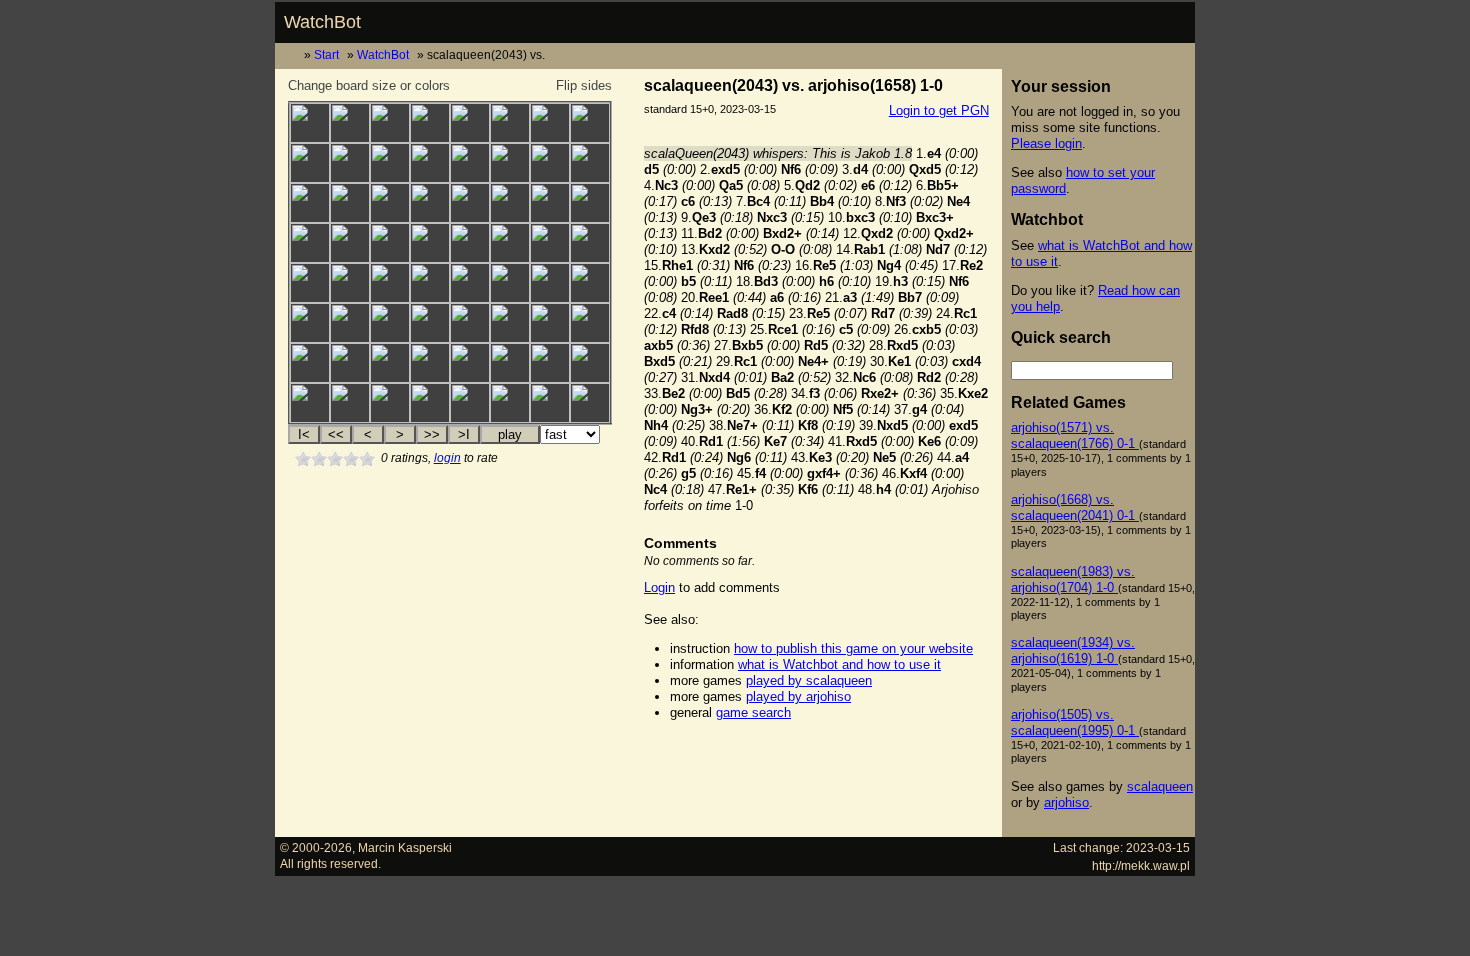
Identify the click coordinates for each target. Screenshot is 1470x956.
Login (659, 587)
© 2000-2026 (316, 847)
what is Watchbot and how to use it (839, 664)
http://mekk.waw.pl (1141, 865)
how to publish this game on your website (853, 648)
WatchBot (322, 22)
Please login (1046, 143)
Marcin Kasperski (405, 847)
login (447, 458)
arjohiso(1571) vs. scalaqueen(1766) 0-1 (1075, 435)
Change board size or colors (369, 85)
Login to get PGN (939, 110)
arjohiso (1066, 802)
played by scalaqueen (809, 680)
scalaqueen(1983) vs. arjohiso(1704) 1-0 (1073, 579)
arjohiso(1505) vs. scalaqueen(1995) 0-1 (1075, 722)
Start (326, 54)
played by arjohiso (798, 696)
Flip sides (584, 85)
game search (753, 712)
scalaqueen (1160, 786)
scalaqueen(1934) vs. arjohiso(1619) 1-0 (1073, 650)
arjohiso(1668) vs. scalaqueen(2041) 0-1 (1075, 507)
